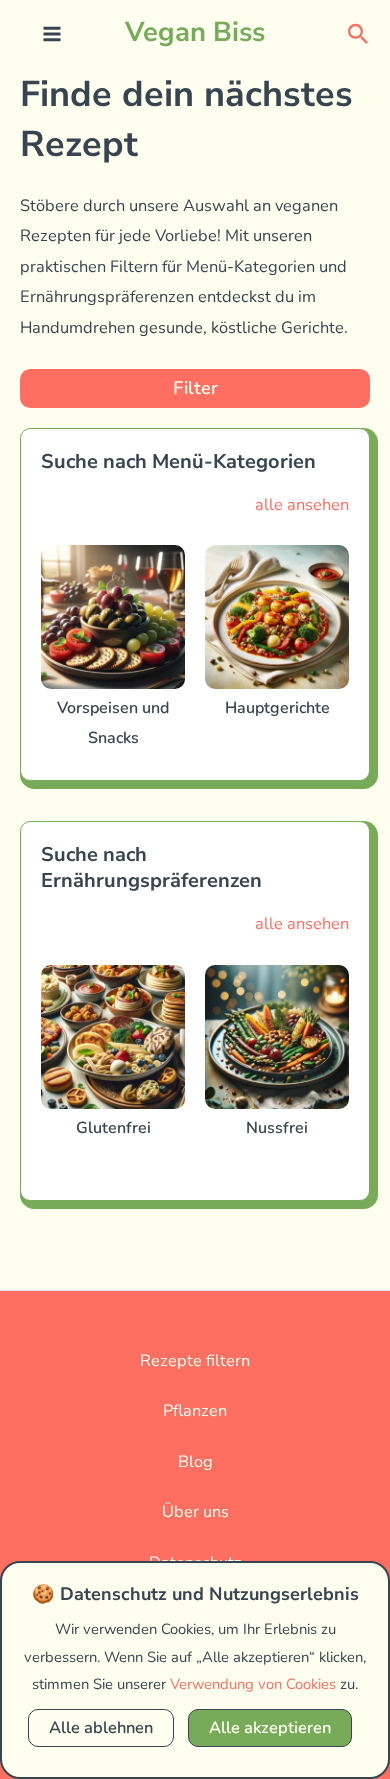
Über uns (195, 1511)
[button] (358, 32)
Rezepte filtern (195, 1360)
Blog (195, 1461)
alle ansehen (302, 504)
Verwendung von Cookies (253, 1684)
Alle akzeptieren (270, 1727)
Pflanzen (195, 1410)
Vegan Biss (195, 32)
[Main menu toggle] (52, 34)
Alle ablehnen (101, 1727)
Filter (195, 388)
